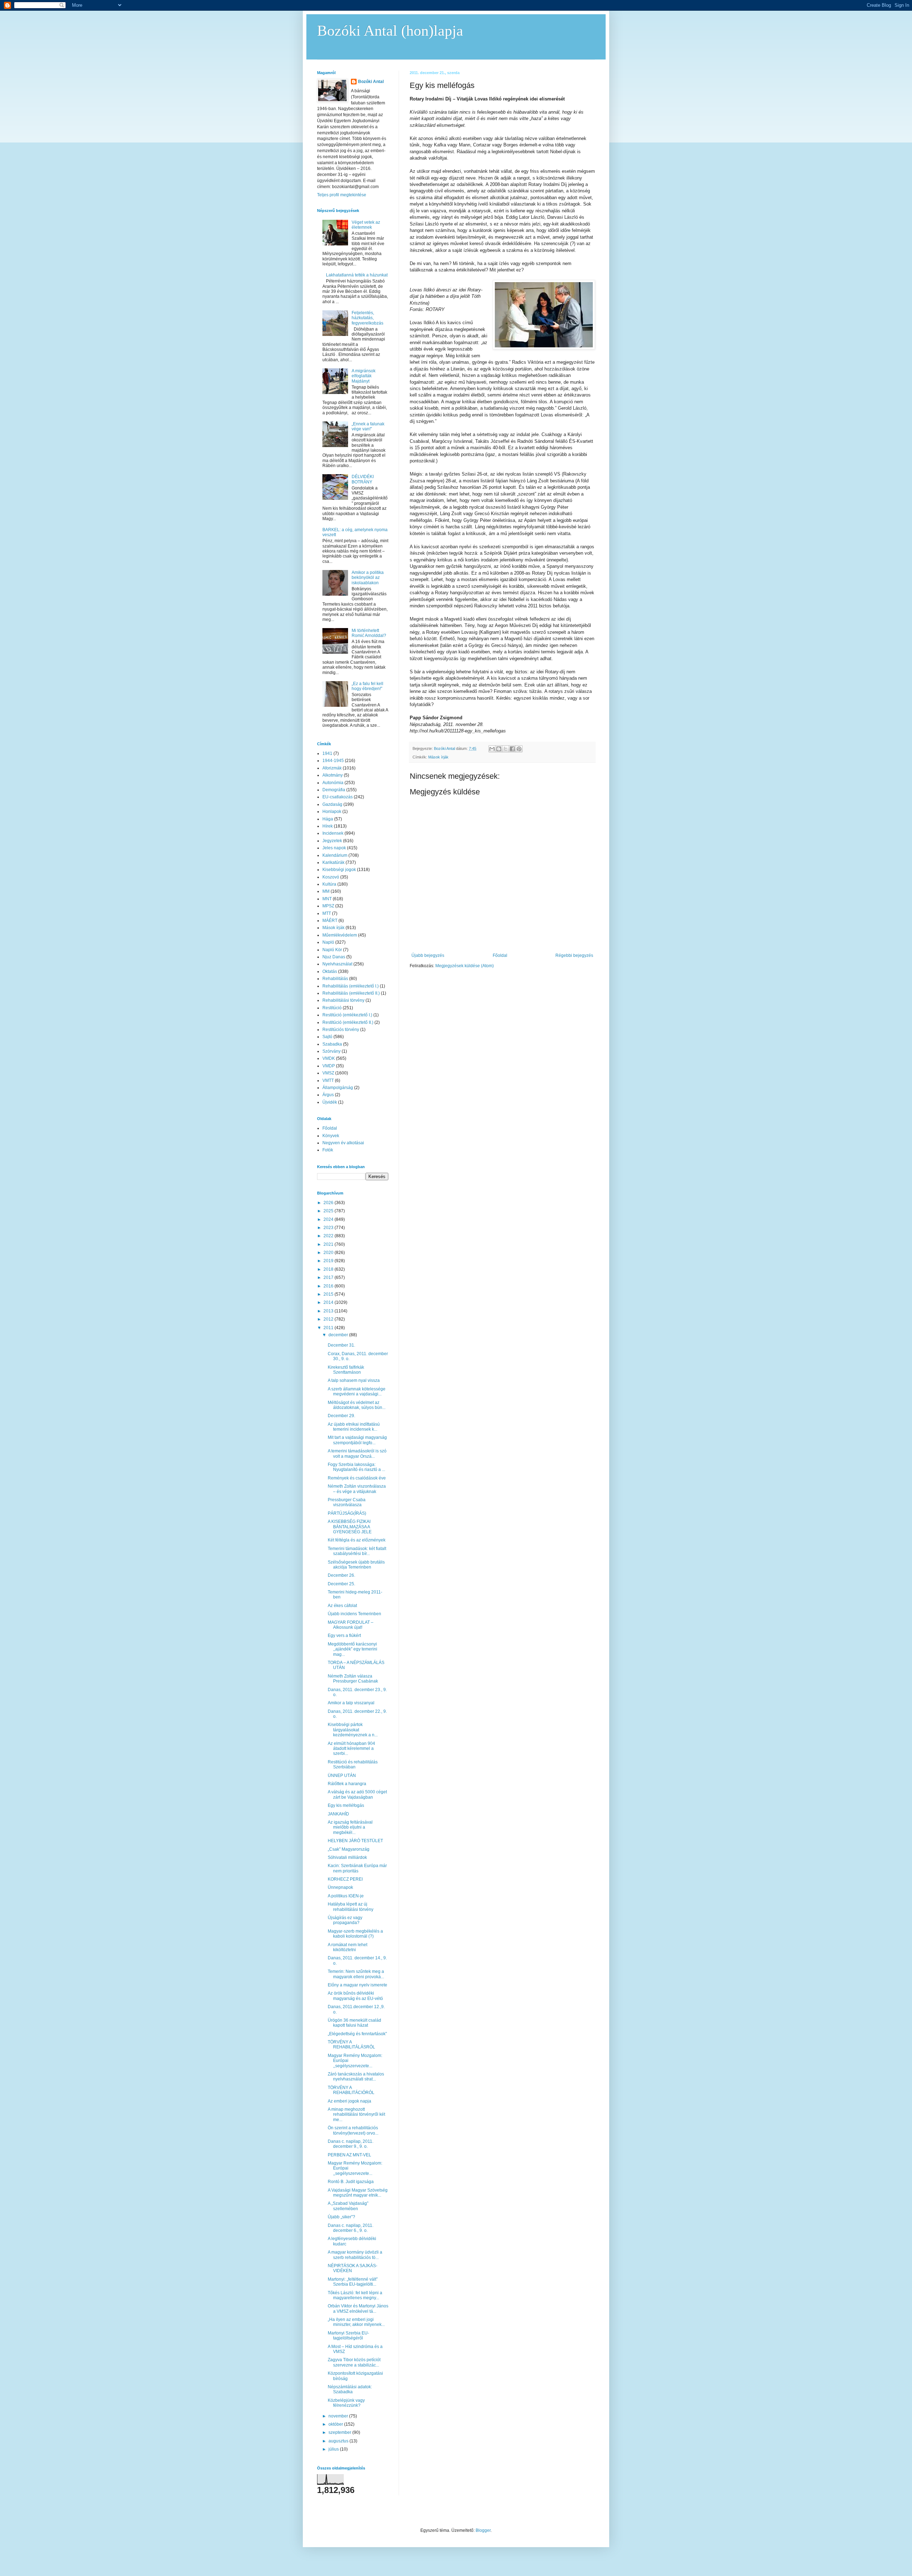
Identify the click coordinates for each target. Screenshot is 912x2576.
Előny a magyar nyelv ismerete (357, 1985)
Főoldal (500, 955)
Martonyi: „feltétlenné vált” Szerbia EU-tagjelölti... (353, 2282)
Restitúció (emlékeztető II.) (348, 1022)
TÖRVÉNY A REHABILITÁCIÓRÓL (351, 2090)
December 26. (341, 1575)
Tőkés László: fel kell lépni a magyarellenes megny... (355, 2295)
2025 (329, 1211)
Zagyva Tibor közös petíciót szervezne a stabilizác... (354, 2362)
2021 (329, 1244)
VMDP (329, 1066)
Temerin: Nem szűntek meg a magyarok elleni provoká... (356, 1974)
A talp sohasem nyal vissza (354, 1380)
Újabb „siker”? (341, 2217)
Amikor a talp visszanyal (351, 1703)
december (339, 1335)
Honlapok (332, 812)
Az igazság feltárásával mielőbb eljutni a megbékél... (350, 1827)
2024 (329, 1219)
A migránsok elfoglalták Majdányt (364, 376)
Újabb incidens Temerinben (354, 1614)
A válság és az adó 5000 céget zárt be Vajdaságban (357, 1794)
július (334, 2449)
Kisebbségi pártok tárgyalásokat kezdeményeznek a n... (353, 1730)
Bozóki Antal (371, 82)
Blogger (483, 2530)
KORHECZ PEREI (345, 1879)
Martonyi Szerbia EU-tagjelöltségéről (348, 2336)
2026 (329, 1203)
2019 (329, 1261)
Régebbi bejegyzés (574, 955)
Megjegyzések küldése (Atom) (465, 966)
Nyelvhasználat (337, 964)
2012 (329, 1319)
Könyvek (331, 1136)
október (336, 2424)
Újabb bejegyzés (428, 955)
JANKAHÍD (338, 1814)
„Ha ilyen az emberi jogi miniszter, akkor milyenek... (356, 2322)
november (339, 2416)
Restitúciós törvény (341, 1030)
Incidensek (333, 833)
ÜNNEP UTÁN (342, 1776)
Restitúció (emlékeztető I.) (347, 1015)
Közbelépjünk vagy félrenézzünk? (346, 2403)
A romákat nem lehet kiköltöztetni (348, 1947)
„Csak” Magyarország (349, 1849)
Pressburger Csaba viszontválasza (347, 1502)
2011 (329, 1328)
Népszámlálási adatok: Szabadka (350, 2389)
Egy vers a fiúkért (344, 1636)
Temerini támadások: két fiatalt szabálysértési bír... (357, 1551)
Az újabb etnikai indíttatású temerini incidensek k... (354, 1427)
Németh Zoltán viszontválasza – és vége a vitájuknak (357, 1489)
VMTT (328, 1080)
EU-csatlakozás (338, 797)
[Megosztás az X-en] (506, 749)
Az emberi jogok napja (349, 2101)
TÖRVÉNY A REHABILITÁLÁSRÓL (351, 2044)
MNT (327, 899)
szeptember (340, 2432)
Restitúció (332, 1008)
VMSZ (328, 1073)
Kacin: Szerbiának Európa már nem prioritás (357, 1868)
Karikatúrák (333, 862)
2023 (329, 1228)
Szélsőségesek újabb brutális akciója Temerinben (356, 1565)
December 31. (341, 1345)
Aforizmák (332, 768)
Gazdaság (332, 804)
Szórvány (331, 1051)
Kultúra (329, 884)
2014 (329, 1302)
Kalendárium (335, 855)
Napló (328, 942)
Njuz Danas (334, 957)
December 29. (341, 1416)
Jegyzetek (332, 841)
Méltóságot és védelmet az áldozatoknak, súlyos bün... (357, 1405)
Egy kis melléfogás (346, 1805)
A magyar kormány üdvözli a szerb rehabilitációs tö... (355, 2255)
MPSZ (328, 906)
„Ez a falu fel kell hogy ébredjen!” (367, 686)
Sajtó (327, 1037)
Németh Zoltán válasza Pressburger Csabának (353, 1679)
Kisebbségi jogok (339, 870)
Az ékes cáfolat (342, 1606)
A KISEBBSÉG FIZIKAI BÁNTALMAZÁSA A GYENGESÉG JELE (350, 1527)
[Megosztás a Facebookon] (512, 749)
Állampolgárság (338, 1088)
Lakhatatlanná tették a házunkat (357, 275)
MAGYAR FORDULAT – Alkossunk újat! (351, 1625)
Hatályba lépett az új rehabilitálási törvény (351, 1907)
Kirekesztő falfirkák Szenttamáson (346, 1370)
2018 (329, 1269)
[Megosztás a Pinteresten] (519, 749)
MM (326, 891)
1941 (327, 753)
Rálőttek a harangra (347, 1784)
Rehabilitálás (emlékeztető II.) (351, 993)
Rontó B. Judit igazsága (351, 2182)
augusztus (339, 2441)
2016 (329, 1286)
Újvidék (330, 1102)
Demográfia (334, 790)
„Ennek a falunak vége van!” (368, 426)
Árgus (328, 1095)
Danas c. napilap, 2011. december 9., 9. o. (351, 2144)
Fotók (328, 1150)
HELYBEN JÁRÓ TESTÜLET (355, 1841)
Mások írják (438, 757)
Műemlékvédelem (340, 935)
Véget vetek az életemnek (366, 225)
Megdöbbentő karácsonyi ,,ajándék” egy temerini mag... (353, 1649)
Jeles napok (334, 848)
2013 (329, 1311)
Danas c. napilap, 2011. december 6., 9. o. (351, 2228)
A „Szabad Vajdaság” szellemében (348, 2206)
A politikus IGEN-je (346, 1896)
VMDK (329, 1058)
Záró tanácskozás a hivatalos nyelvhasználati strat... (356, 2077)
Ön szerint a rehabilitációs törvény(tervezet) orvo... (353, 2130)
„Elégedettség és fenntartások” (357, 2034)
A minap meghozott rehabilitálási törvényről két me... (356, 2114)
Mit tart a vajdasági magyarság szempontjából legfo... (357, 1440)
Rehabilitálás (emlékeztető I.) (351, 986)
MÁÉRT (330, 921)
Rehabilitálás (335, 979)
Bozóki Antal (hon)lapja (390, 31)
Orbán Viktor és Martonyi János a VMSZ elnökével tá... (358, 2308)
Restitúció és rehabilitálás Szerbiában (353, 1764)
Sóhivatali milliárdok (347, 1857)
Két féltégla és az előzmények (357, 1540)
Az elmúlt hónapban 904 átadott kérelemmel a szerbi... (351, 1749)
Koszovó (331, 877)
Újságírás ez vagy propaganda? (345, 1920)
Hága (328, 819)
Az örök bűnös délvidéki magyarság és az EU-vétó (355, 1996)
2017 (329, 1277)
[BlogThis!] (499, 749)
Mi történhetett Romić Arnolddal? (369, 633)
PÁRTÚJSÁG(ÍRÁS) (347, 1513)
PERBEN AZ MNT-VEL (349, 2155)
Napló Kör (332, 950)
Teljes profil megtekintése (342, 195)
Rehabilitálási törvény (343, 1000)
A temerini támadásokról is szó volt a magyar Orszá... (357, 1453)
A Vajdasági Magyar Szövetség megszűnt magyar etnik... (358, 2193)
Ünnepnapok (340, 1887)
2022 (329, 1236)
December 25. (341, 1584)
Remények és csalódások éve (357, 1478)
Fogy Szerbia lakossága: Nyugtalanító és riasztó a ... (356, 1467)
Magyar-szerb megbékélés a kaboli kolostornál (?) (355, 1934)
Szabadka (332, 1044)
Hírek (328, 826)
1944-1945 (333, 761)
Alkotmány (333, 775)
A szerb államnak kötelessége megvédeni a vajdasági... (357, 1391)
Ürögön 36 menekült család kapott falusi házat (354, 2023)
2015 (329, 1294)
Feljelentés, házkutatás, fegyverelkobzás (367, 318)
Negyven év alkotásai (343, 1143)
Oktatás (330, 971)
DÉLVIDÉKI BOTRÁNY (363, 479)
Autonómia (333, 783)
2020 (329, 1253)
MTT (327, 913)
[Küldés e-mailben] (492, 749)
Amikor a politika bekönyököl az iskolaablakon (368, 578)
